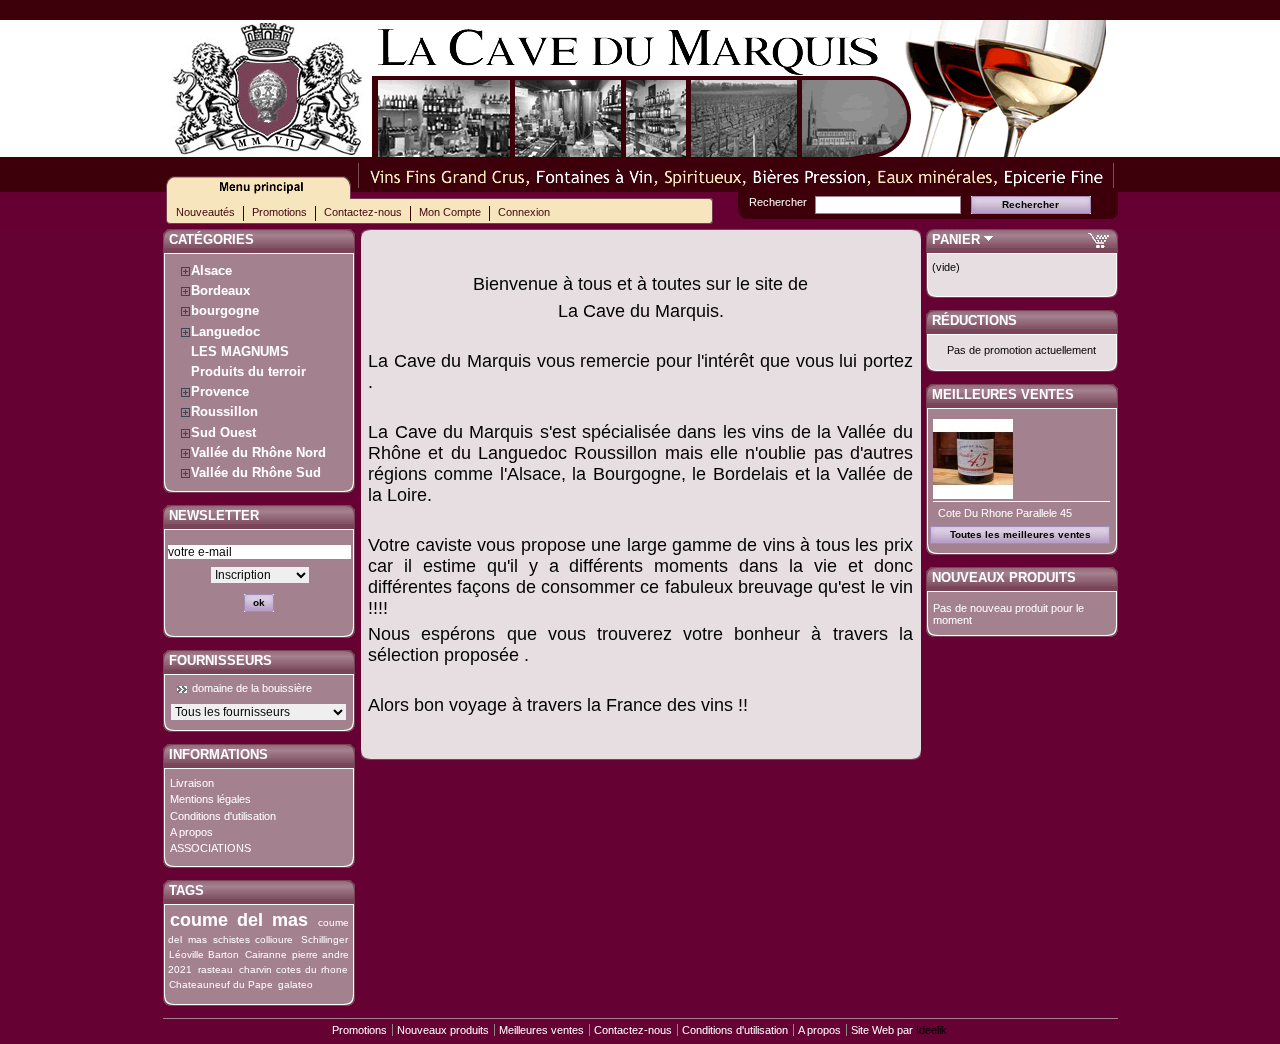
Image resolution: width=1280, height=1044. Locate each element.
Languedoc (225, 331)
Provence (220, 391)
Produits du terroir (248, 371)
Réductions (974, 320)
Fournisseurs (220, 660)
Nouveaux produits (1004, 577)
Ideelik (931, 1030)
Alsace (211, 270)
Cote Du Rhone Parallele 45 (1005, 513)
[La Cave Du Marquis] (268, 148)
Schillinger (324, 939)
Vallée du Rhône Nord (258, 452)
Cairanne (266, 954)
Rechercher (778, 202)
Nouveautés (205, 212)
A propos (191, 832)
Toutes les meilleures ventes (1020, 534)
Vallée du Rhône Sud (256, 472)
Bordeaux (220, 290)
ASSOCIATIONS (210, 848)
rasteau (215, 969)
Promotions (279, 212)
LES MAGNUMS (240, 351)
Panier (956, 239)
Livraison (192, 783)
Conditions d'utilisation (223, 816)
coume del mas (239, 920)
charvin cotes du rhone (293, 969)
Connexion (524, 212)
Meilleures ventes (1003, 394)
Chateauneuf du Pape (221, 984)
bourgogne (225, 310)
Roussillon (224, 411)
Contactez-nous (363, 212)
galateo (295, 984)
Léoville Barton (204, 954)
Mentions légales (210, 799)
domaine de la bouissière (252, 688)
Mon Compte (450, 212)
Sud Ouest (223, 432)
